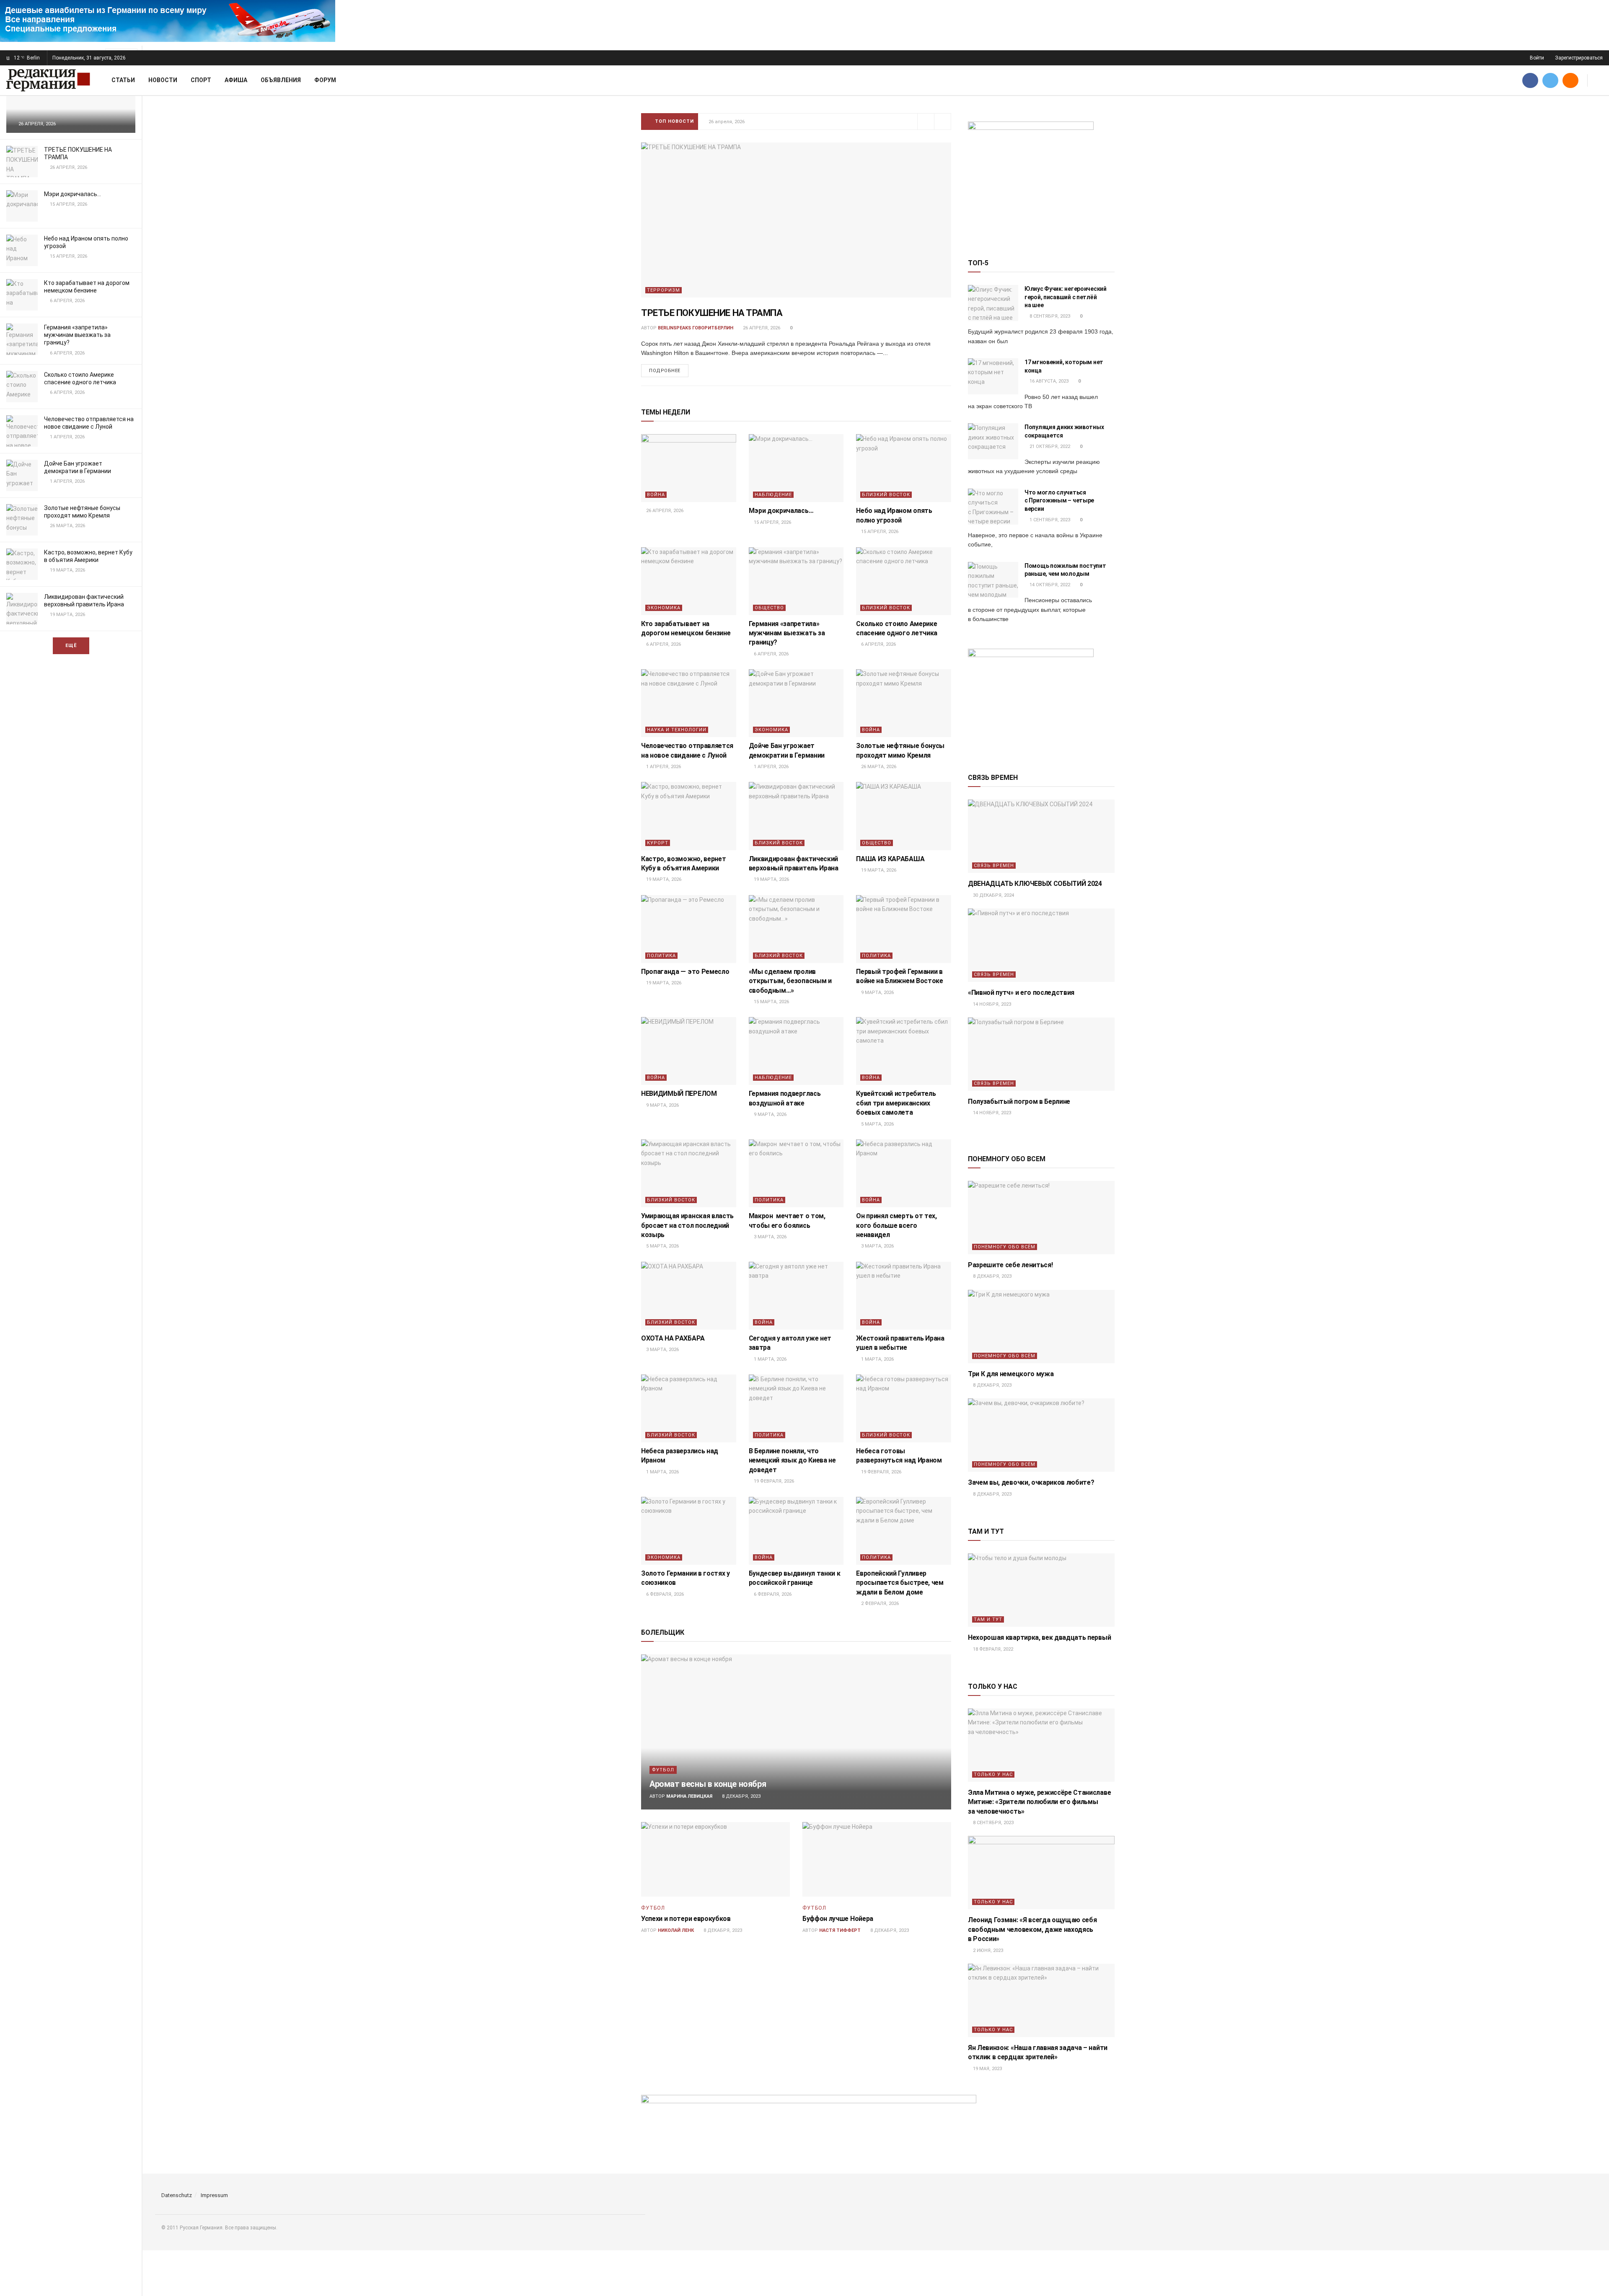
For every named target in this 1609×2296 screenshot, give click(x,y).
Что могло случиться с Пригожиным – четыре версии (1059, 501)
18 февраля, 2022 (992, 1649)
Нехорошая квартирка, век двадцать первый (1039, 1637)
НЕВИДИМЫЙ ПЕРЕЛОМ (679, 1094)
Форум (325, 80)
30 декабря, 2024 (993, 895)
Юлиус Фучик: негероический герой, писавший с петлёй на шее (1066, 297)
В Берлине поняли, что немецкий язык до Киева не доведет (792, 1460)
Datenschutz (177, 2195)
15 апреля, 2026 (772, 522)
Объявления (281, 80)
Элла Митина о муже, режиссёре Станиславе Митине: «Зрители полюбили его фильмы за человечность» (1039, 1802)
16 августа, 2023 (1048, 381)
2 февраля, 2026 (879, 1604)
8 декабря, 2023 (741, 1796)
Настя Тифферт (840, 1930)
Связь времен (994, 866)
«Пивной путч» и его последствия (1021, 993)
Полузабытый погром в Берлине (1019, 1101)
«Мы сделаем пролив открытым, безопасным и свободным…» (790, 981)
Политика (661, 956)
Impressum (214, 2195)
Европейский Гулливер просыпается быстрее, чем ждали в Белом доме (900, 1583)
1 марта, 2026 (770, 1359)
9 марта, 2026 (877, 993)
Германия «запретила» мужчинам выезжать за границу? (77, 335)
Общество (769, 608)
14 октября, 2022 (1049, 585)
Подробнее (665, 371)
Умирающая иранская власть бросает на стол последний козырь (687, 1225)
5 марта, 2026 (877, 1124)
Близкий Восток (886, 495)
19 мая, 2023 (987, 2069)
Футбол (663, 1770)
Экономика (664, 608)
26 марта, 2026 (878, 767)
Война (656, 495)
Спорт (201, 80)
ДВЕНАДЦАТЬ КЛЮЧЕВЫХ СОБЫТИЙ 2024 (1035, 884)
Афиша (236, 80)
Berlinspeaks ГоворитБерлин (696, 328)
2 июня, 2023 (987, 1950)
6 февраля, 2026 (664, 1594)
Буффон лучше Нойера (838, 1919)
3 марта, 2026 (770, 1237)
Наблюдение (773, 495)
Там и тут (988, 1619)
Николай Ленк (676, 1930)
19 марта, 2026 (663, 879)
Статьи (123, 80)
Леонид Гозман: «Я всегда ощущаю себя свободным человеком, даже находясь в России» (1032, 1929)
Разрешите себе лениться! (1010, 1265)
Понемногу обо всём (1005, 1247)
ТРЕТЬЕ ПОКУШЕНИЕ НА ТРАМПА (712, 313)
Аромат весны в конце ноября (708, 1784)
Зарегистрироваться (1578, 58)
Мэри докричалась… (72, 194)
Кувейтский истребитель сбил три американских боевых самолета (896, 1103)
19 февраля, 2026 (773, 1481)
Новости (163, 80)
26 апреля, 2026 (761, 328)
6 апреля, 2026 (663, 644)
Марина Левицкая (689, 1796)
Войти (1536, 58)
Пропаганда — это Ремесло (685, 972)
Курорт (658, 843)
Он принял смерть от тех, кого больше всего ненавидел (896, 1225)
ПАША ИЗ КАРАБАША (890, 859)
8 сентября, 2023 (1049, 316)
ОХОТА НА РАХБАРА (674, 1338)
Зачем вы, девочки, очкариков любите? (1031, 1482)
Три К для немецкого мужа (1011, 1374)
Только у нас (993, 1774)
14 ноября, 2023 (991, 1004)
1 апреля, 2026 (663, 767)
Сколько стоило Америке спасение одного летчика (771, 121)
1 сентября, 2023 (1049, 520)
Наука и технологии (677, 730)
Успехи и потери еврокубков (686, 1919)
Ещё (71, 646)
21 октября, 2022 (1049, 447)
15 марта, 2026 (771, 1002)
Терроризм (664, 290)
